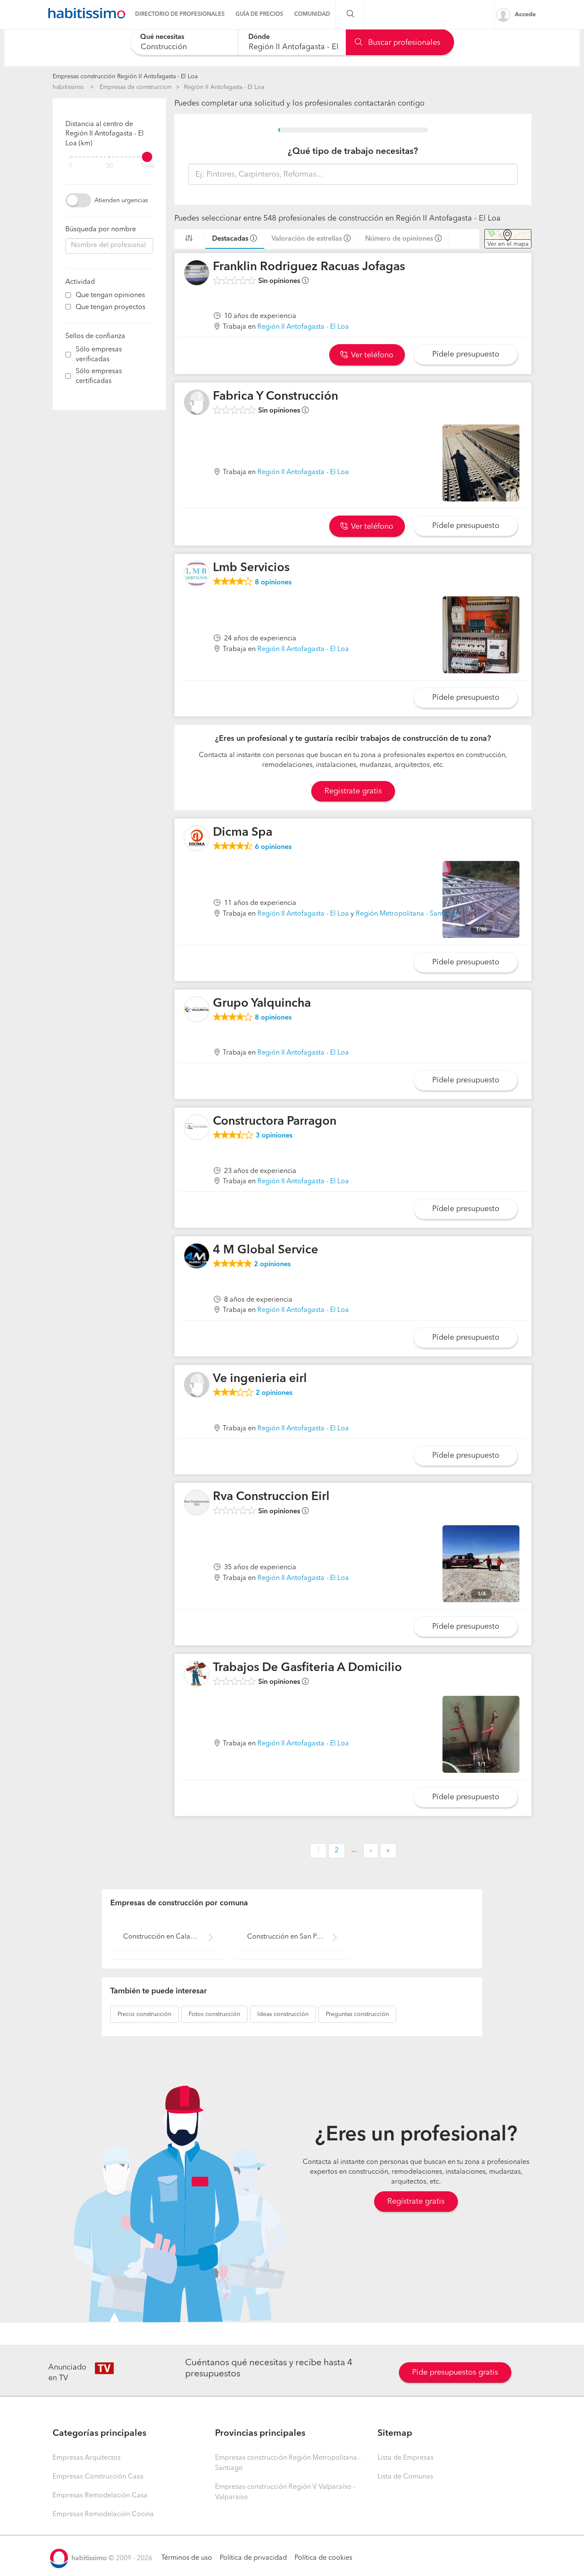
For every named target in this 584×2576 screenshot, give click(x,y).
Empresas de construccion (136, 87)
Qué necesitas (162, 37)
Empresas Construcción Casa (98, 2477)
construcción (145, 2014)
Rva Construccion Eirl (271, 1497)
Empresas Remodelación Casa (100, 2496)
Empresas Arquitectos (87, 2458)
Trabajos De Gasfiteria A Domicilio (307, 1668)
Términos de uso (187, 2558)
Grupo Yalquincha (262, 1004)
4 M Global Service (265, 1250)
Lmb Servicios (251, 568)
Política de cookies (323, 2558)
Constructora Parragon (275, 1122)
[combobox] (184, 42)
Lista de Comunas (405, 2477)
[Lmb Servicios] (197, 574)
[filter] (109, 157)
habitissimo (68, 87)
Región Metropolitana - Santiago (407, 914)
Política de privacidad (253, 2558)
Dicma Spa (243, 833)
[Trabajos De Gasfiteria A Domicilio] (197, 1674)
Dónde (259, 37)
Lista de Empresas (406, 2458)
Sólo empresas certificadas (99, 376)
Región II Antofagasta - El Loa (224, 87)
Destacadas (230, 239)
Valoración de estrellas (307, 239)
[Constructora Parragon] (197, 1127)
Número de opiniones (399, 239)
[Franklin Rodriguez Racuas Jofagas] (197, 273)
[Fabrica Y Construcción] (197, 402)
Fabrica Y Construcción (276, 397)
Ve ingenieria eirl (260, 1379)
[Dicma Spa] (197, 838)
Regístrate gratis (416, 2202)
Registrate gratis (353, 791)
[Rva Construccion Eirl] (197, 1503)
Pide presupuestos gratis (455, 2373)
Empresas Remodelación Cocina (103, 2514)
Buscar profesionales (403, 43)
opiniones (273, 583)
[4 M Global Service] (197, 1256)
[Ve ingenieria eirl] (197, 1385)
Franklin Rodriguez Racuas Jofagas (309, 267)
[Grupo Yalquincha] (197, 1009)
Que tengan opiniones (110, 295)
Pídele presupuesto (466, 354)
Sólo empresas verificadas (99, 355)
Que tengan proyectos (111, 307)
